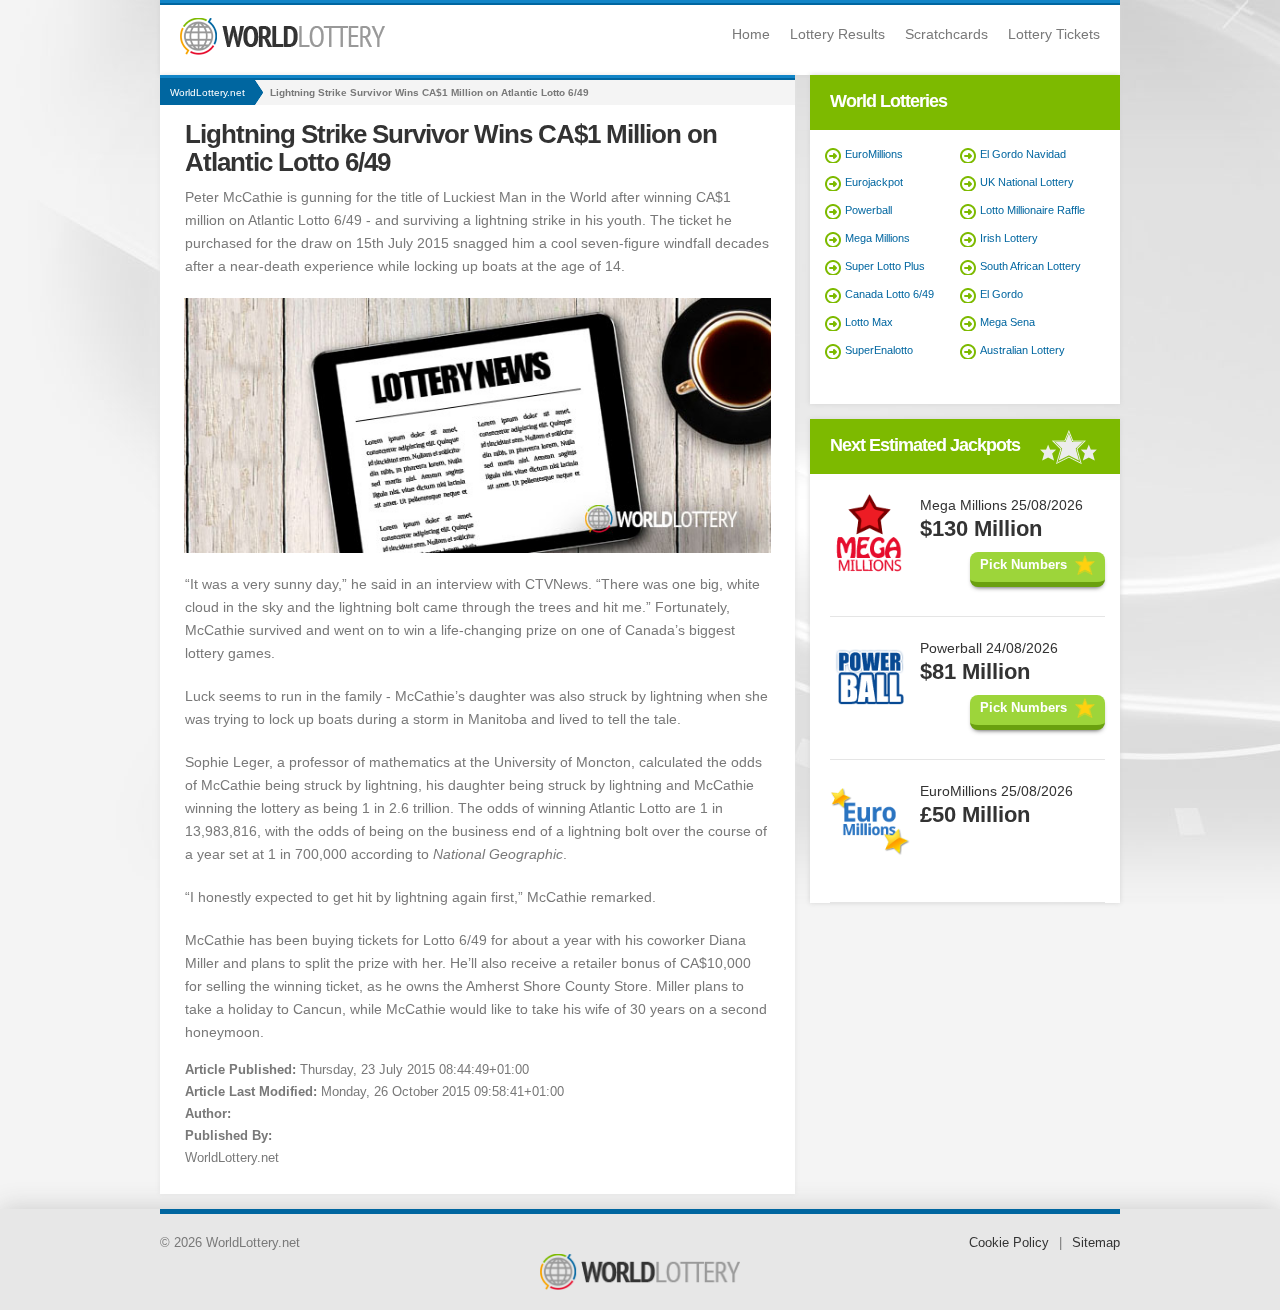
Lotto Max (869, 322)
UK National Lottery (1027, 182)
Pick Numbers (1023, 564)
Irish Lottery (1009, 238)
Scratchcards (946, 34)
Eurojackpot (874, 182)
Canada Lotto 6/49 (889, 294)
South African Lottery (1030, 266)
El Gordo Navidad (1023, 154)
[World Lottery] (282, 50)
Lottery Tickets (1054, 34)
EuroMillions (874, 154)
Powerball (868, 210)
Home (751, 34)
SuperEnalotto (879, 350)
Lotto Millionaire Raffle (1032, 210)
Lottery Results (837, 34)
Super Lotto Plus (885, 266)
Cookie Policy (1009, 1242)
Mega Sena (1007, 322)
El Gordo (1001, 294)
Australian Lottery (1022, 350)
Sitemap (1096, 1242)
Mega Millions (877, 238)
